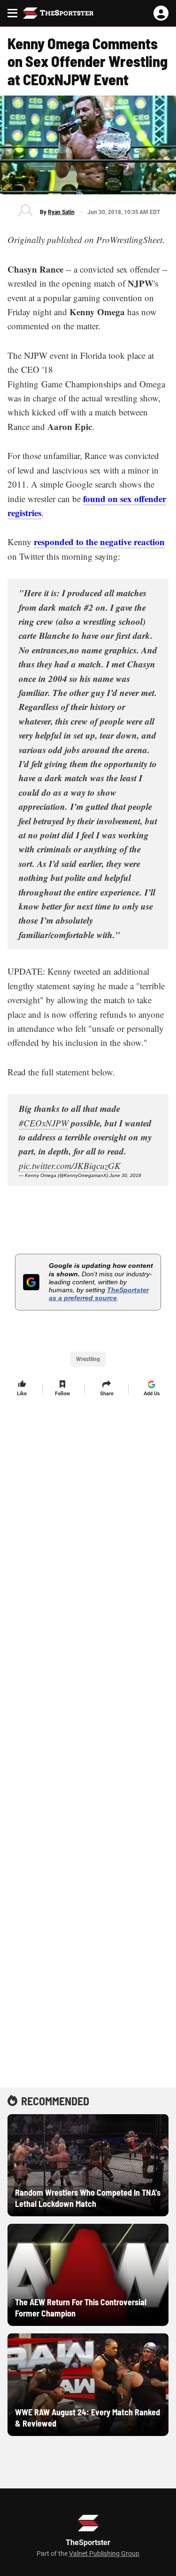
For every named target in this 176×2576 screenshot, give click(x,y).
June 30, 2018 (125, 1175)
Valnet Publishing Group (104, 2554)
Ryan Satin (61, 212)
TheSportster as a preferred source (99, 1294)
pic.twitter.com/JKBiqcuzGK (70, 1166)
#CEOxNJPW (44, 1123)
